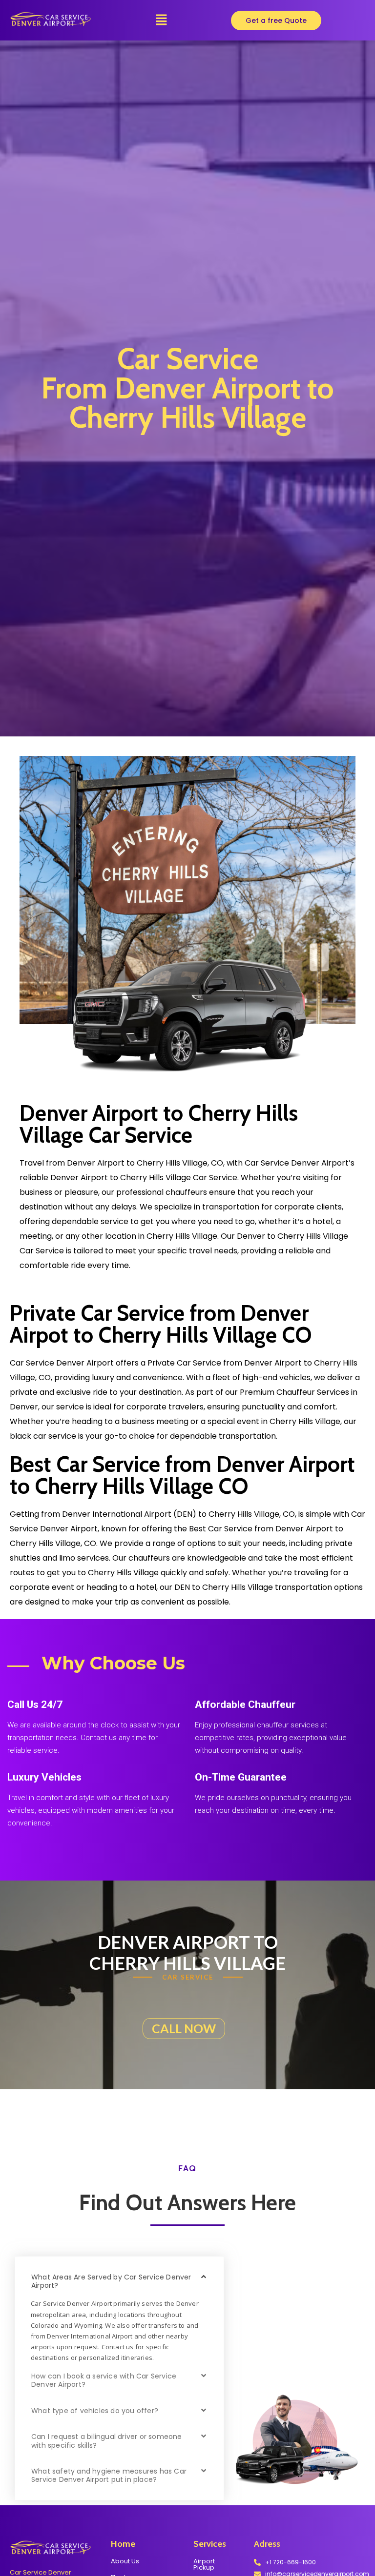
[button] (161, 20)
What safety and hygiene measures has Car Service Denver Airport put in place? (109, 2475)
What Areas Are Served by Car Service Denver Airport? (111, 2281)
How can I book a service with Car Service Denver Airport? (104, 2380)
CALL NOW (184, 2028)
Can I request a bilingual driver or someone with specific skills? (107, 2441)
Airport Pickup (204, 2564)
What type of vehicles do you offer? (95, 2411)
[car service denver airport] (51, 19)
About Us (125, 2561)
